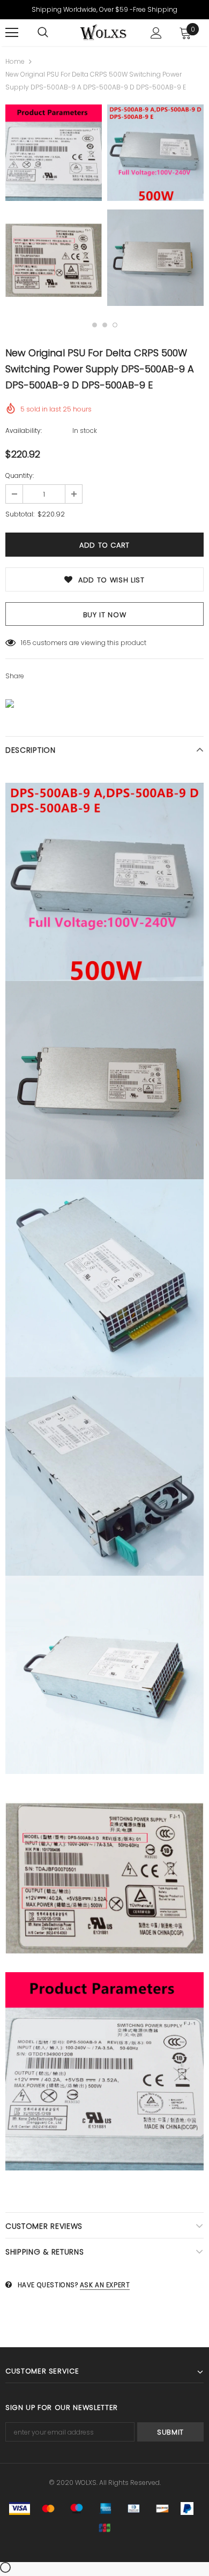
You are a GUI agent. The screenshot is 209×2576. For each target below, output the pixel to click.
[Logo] (103, 32)
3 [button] (115, 325)
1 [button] (95, 325)
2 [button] (105, 325)
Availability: (24, 430)
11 (23, 643)
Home (15, 61)
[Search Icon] (43, 33)
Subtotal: (20, 514)
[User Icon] (156, 33)
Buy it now (105, 615)
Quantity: (20, 475)
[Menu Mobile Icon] (12, 33)
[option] (54, 207)
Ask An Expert (105, 2285)
